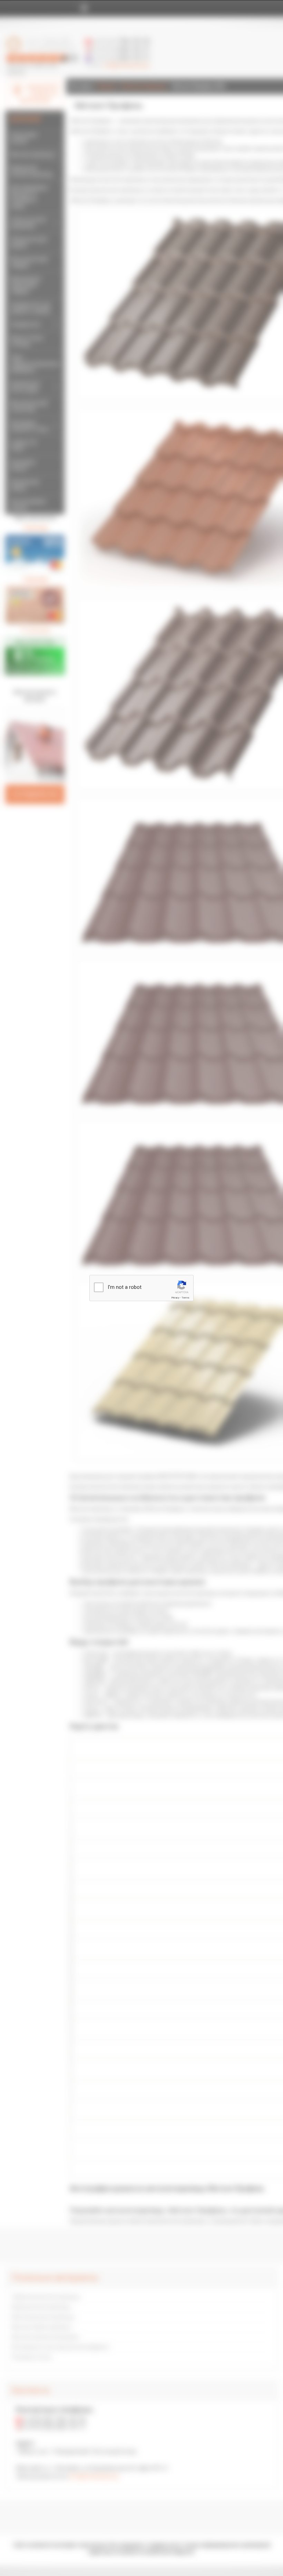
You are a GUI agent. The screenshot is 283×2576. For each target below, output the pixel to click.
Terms (185, 1298)
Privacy (175, 1298)
